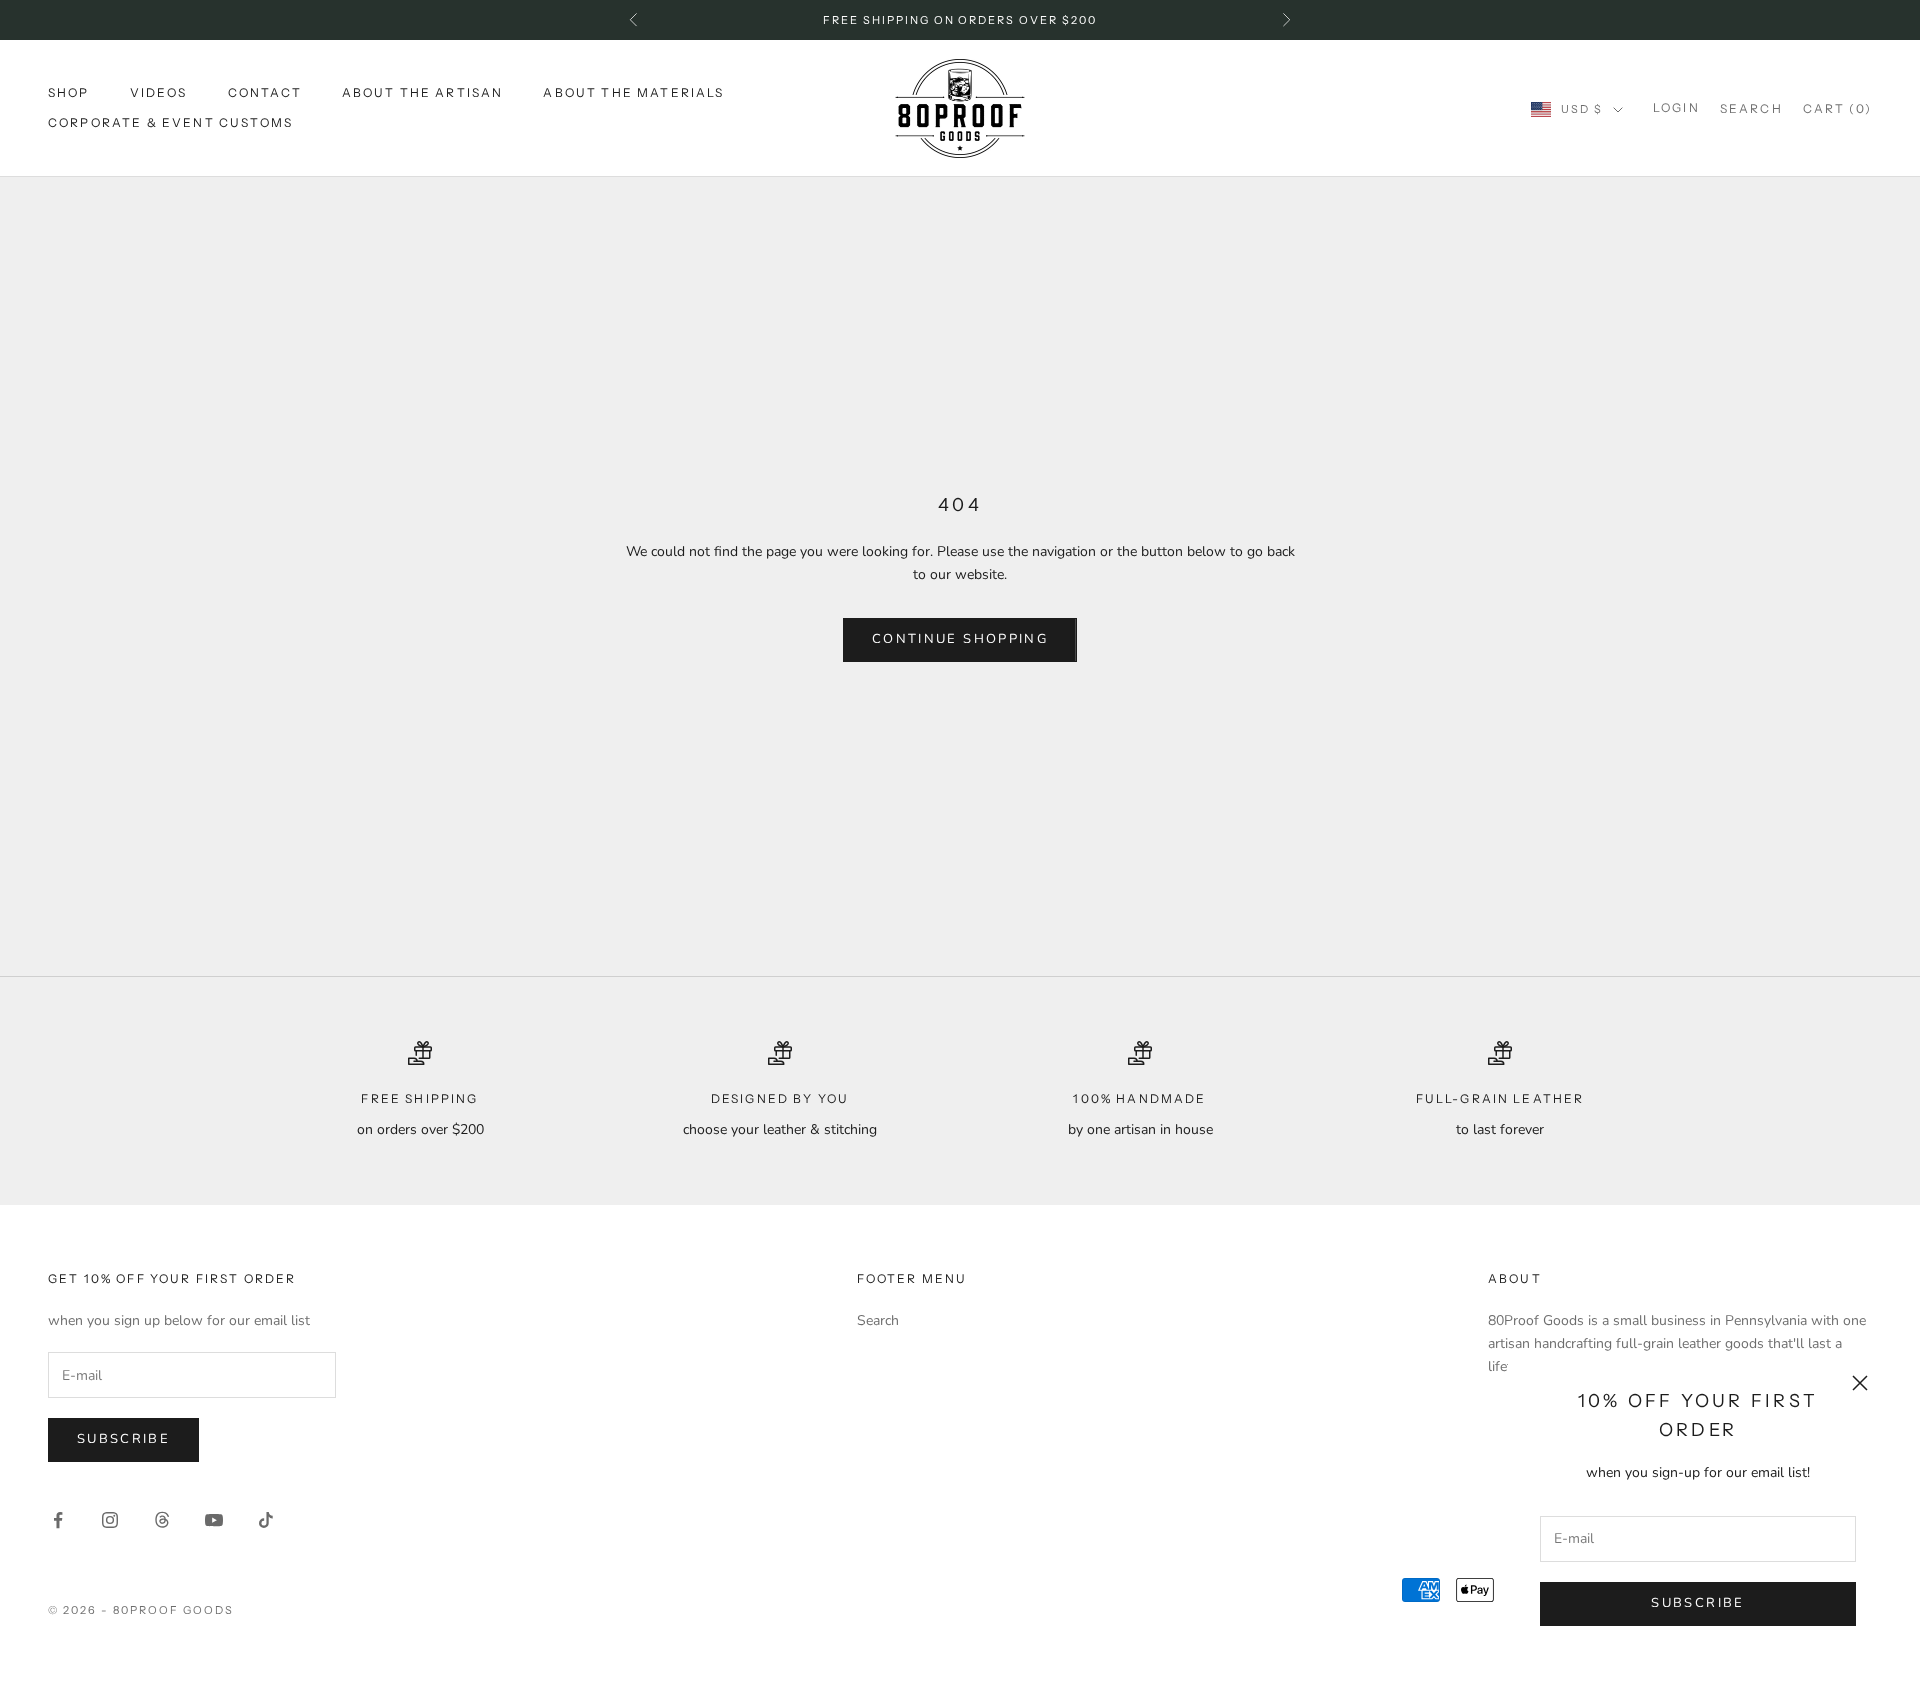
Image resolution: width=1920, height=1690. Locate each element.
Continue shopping (960, 639)
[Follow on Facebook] (58, 1520)
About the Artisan (423, 92)
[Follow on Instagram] (110, 1520)
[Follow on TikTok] (266, 1520)
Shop (69, 92)
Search (878, 1320)
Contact (265, 92)
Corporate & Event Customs (170, 123)
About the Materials (633, 92)
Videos (159, 92)
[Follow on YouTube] (214, 1520)
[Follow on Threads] (162, 1520)
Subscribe (1697, 1603)
